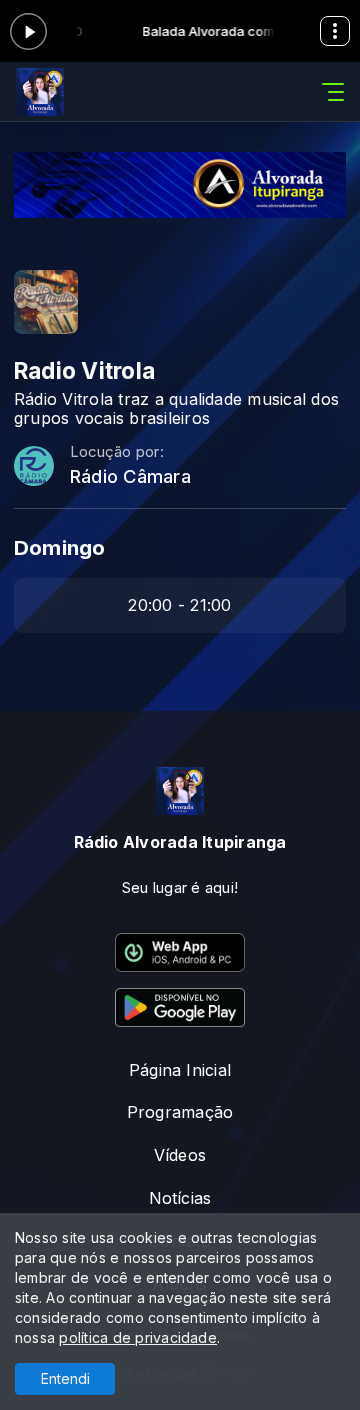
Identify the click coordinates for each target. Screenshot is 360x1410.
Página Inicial (180, 1070)
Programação (180, 1112)
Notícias (180, 1198)
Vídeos (180, 1155)
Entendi (65, 1378)
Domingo (60, 547)
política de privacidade (138, 1337)
